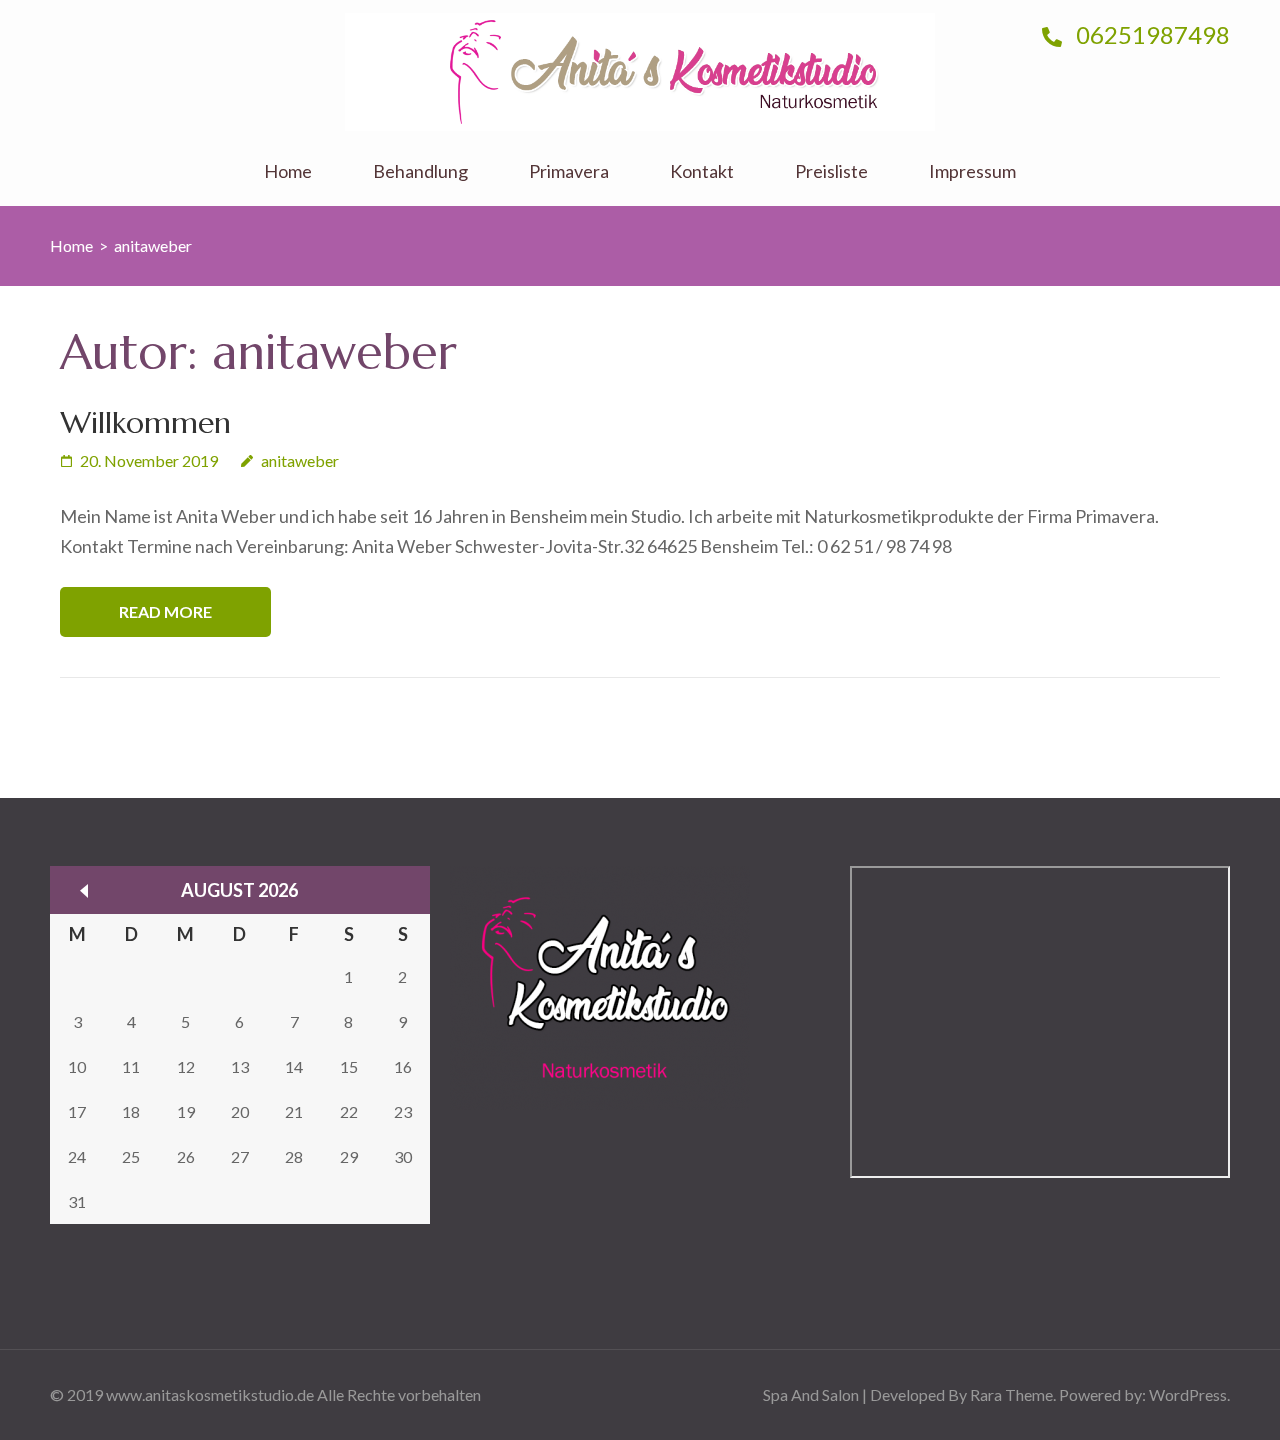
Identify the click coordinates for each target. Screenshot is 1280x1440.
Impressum (972, 171)
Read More (165, 611)
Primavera (569, 171)
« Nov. (84, 891)
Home (288, 171)
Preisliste (831, 171)
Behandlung (420, 171)
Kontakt (702, 171)
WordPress (1188, 1394)
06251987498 (1150, 34)
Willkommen (145, 422)
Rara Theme (1011, 1394)
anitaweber (300, 460)
